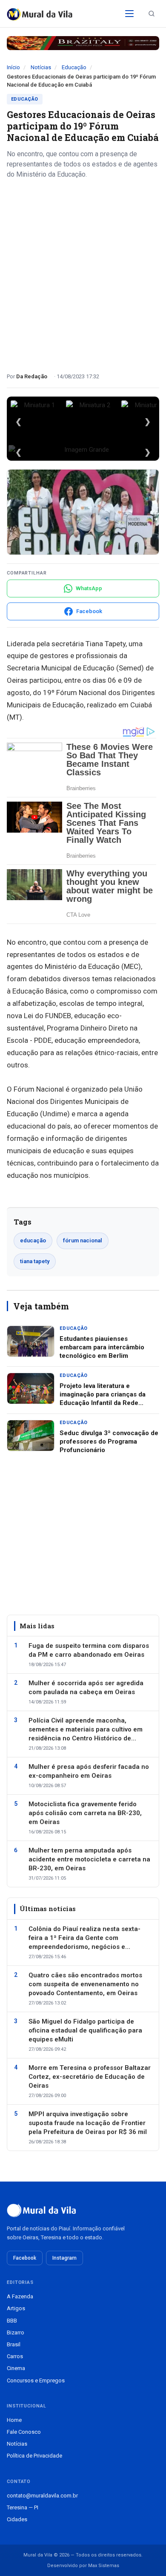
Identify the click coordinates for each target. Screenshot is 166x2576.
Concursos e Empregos (36, 2380)
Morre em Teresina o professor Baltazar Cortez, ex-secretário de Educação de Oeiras (90, 2077)
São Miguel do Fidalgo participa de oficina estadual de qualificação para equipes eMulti (85, 2030)
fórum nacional (83, 1240)
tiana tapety (35, 1261)
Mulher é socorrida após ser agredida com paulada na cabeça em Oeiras (86, 1688)
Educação (74, 67)
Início (13, 67)
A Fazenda (20, 2296)
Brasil (14, 2344)
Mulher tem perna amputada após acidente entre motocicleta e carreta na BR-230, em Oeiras (89, 1859)
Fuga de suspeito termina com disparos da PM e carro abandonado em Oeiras (89, 1650)
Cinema (16, 2368)
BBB (12, 2321)
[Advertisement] (83, 273)
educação (33, 1240)
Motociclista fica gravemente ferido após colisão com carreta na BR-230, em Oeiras (85, 1813)
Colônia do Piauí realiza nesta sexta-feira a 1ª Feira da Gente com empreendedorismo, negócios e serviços (84, 1938)
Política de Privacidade (34, 2456)
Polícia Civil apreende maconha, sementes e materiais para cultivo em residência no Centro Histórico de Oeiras (86, 1730)
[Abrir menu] (129, 14)
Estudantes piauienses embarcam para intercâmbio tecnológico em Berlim (102, 1347)
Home (14, 2420)
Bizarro (16, 2332)
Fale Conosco (24, 2432)
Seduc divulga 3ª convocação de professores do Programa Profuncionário (109, 1442)
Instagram (64, 2258)
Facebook (25, 2258)
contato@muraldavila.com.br (42, 2496)
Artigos (16, 2308)
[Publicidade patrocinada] (83, 43)
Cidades (17, 2519)
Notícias (41, 67)
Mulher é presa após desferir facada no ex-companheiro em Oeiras (89, 1771)
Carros (15, 2356)
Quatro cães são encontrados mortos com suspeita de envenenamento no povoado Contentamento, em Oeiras (85, 1984)
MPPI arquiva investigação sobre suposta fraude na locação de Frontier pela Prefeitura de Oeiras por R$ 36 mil (88, 2123)
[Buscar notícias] (152, 14)
